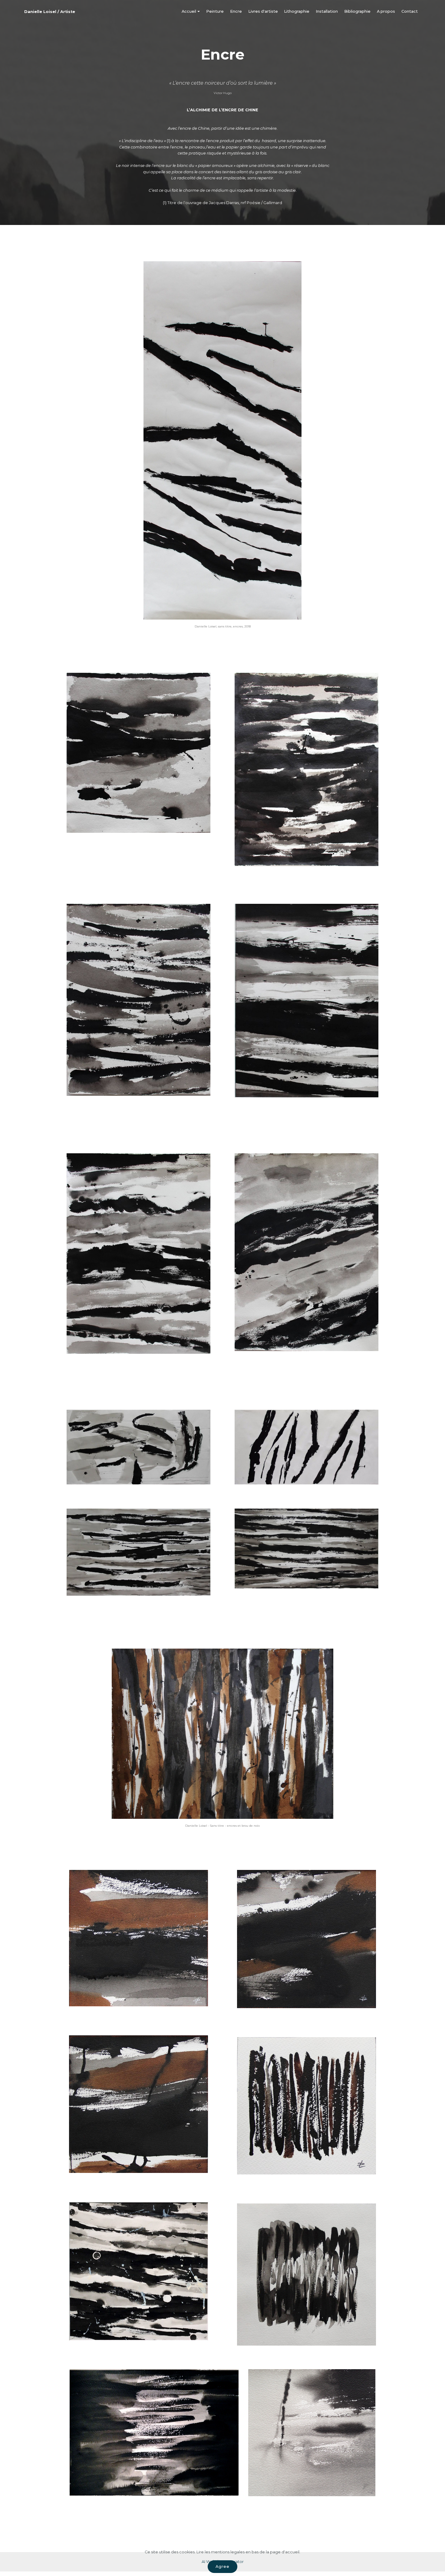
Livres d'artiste (263, 11)
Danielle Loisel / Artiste (50, 12)
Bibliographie (357, 11)
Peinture (215, 11)
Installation (327, 11)
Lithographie (297, 11)
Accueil (189, 11)
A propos (386, 11)
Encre (236, 11)
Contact (410, 11)
